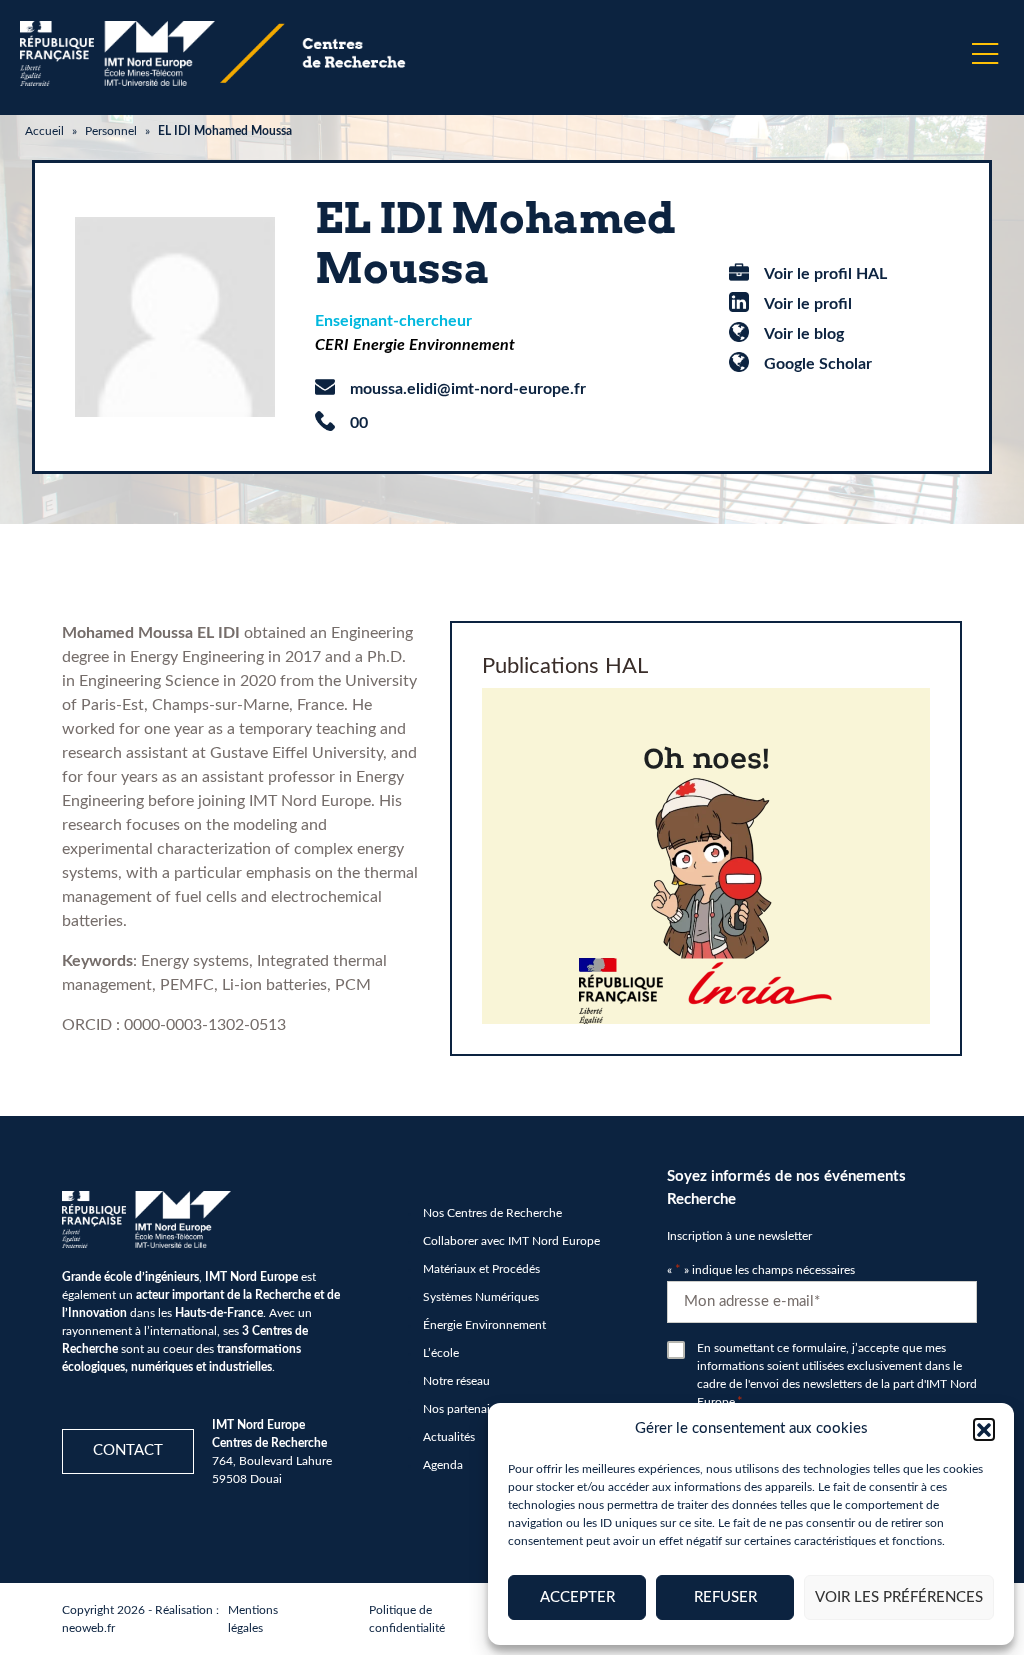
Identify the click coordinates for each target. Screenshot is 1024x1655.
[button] (984, 1429)
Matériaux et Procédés (481, 1269)
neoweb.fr (88, 1628)
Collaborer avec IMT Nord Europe (511, 1241)
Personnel (111, 131)
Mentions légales (253, 1619)
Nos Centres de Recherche (492, 1213)
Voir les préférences (899, 1597)
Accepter (577, 1597)
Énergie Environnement (484, 1325)
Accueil (44, 131)
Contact (128, 1450)
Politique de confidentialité (407, 1619)
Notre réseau (456, 1381)
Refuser (725, 1597)
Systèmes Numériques (481, 1297)
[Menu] (985, 54)
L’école (441, 1353)
